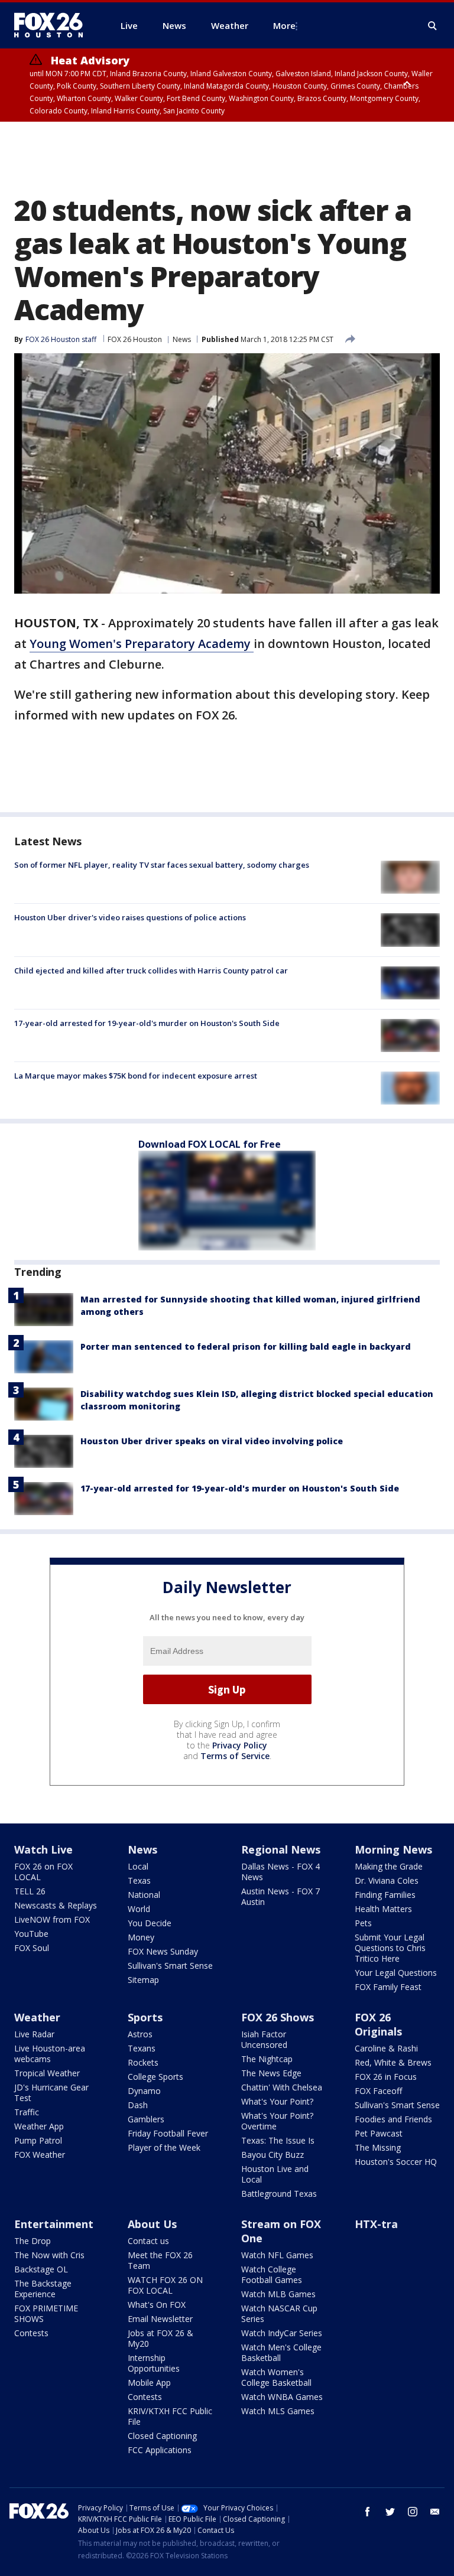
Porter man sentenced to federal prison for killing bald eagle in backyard (246, 1346)
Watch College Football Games (272, 2274)
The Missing (378, 2147)
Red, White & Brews (393, 2062)
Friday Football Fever (168, 2133)
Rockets (143, 2062)
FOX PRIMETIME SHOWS (46, 2313)
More (284, 25)
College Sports (155, 2077)
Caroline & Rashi (386, 2048)
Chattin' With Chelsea (282, 2087)
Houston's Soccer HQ (396, 2162)
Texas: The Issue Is (278, 2140)
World (139, 1909)
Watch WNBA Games (282, 2397)
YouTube (31, 1934)
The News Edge (271, 2073)
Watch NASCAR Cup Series (279, 2313)
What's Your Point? (277, 2101)
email (435, 2512)
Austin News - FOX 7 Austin (280, 1896)
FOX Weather (40, 2155)
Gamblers (146, 2119)
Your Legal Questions (396, 1973)
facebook (368, 2512)
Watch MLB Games (278, 2294)
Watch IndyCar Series (282, 2333)
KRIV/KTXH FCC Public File (170, 2416)
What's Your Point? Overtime (277, 2121)
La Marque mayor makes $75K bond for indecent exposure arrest (136, 1076)
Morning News (393, 1849)
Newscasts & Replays (56, 1905)
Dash (138, 2105)
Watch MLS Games (278, 2411)
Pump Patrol (38, 2140)
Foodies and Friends (393, 2119)
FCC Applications (160, 2450)
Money (141, 1937)
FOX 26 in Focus (386, 2077)
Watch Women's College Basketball (276, 2377)
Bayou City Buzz (273, 2155)
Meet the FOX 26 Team (160, 2260)
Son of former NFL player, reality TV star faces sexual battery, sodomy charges (162, 865)
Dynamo (144, 2091)
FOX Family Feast (388, 1987)
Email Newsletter (160, 2319)
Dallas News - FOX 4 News (280, 1872)
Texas (139, 1880)
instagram (413, 2512)
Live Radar (34, 2034)
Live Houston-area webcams (50, 2054)
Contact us (148, 2241)
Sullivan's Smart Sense (170, 1966)
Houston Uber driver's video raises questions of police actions (130, 917)
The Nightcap (267, 2059)
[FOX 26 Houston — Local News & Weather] (53, 25)
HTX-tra (376, 2224)
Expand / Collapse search (433, 26)
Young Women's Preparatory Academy (142, 644)
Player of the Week (164, 2147)
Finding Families (385, 1895)
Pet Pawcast (379, 2133)
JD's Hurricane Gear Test (51, 2093)
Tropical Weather (47, 2073)
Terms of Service (235, 1756)
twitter (390, 2512)
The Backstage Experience (43, 2289)
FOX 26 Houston (135, 339)
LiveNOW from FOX (52, 1919)
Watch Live (43, 1849)
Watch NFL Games (277, 2255)
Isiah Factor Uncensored (264, 2039)
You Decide (150, 1923)
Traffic (27, 2112)
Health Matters (383, 1909)
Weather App (39, 2126)
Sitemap (143, 1980)
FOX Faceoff (378, 2091)
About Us (152, 2224)
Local (138, 1866)
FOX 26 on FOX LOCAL (43, 1872)
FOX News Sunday (163, 1951)
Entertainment (54, 2224)
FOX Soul (32, 1948)
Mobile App (149, 2383)
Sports (145, 2017)
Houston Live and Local (275, 2174)
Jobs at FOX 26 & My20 (160, 2338)
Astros (140, 2034)
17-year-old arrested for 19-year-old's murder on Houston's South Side (147, 1023)
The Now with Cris (49, 2255)
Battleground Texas (279, 2194)
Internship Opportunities (154, 2363)
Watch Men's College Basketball (281, 2352)
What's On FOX (157, 2305)
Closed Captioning (162, 2436)
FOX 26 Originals (378, 2024)
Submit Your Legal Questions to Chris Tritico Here (390, 1948)
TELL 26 (30, 1891)
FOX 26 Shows (278, 2017)
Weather (37, 2017)
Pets (363, 1923)
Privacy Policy (240, 1745)
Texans (142, 2048)
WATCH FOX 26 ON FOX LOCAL (165, 2285)
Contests (31, 2333)
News (182, 339)
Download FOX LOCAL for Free (210, 1144)
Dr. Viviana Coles (387, 1880)
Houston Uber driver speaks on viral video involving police (212, 1441)
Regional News (281, 1849)
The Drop (33, 2241)
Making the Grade (389, 1866)
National (144, 1895)
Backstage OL (41, 2269)
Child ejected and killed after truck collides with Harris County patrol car (151, 971)
